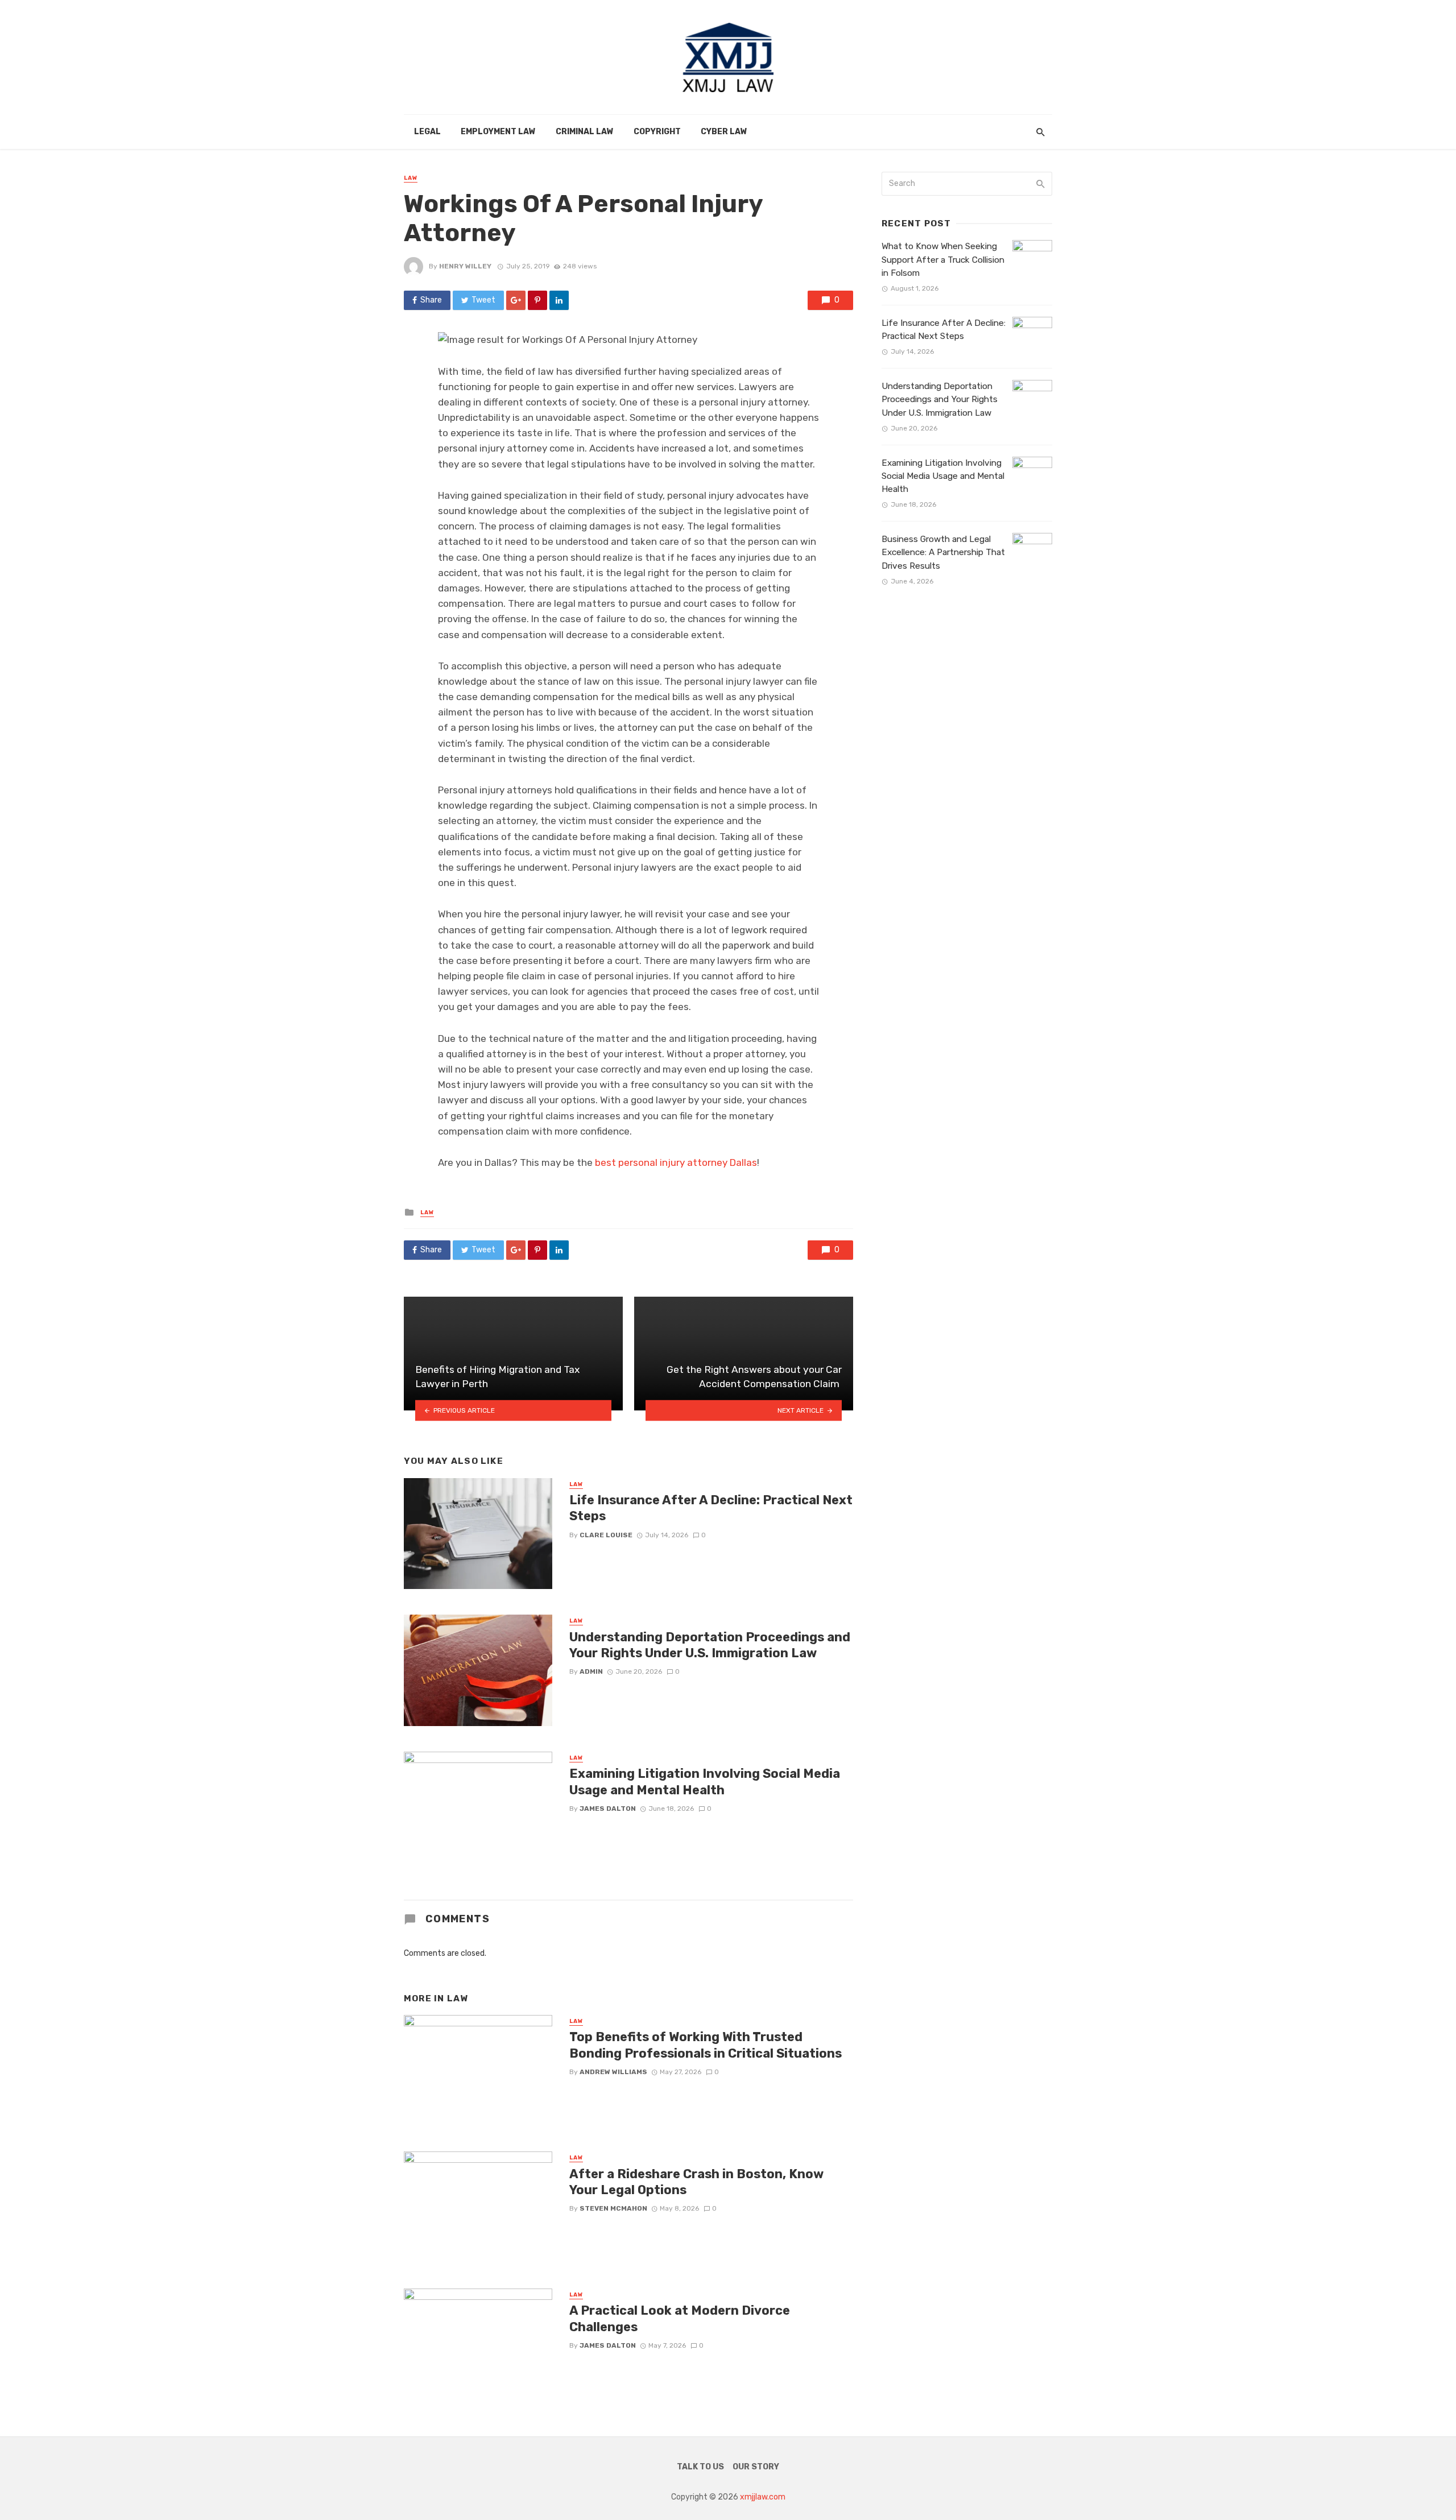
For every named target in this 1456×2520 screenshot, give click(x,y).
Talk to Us (700, 2467)
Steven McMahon (613, 2208)
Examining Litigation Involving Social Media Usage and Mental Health (705, 1782)
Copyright (657, 132)
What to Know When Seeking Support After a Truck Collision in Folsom (943, 259)
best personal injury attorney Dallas (676, 1162)
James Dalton (608, 1809)
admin (591, 1671)
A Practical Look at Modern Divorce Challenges (680, 2318)
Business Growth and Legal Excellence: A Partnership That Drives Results (943, 552)
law (411, 178)
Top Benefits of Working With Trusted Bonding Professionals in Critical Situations (706, 2045)
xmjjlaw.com (763, 2497)
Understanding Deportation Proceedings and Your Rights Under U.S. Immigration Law (710, 1645)
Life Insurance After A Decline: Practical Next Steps (711, 1508)
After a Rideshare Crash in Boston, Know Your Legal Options (696, 2182)
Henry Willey (465, 266)
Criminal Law (585, 132)
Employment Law (498, 132)
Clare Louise (606, 1535)
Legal (427, 132)
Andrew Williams (613, 2072)
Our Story (756, 2467)
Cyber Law (724, 132)
